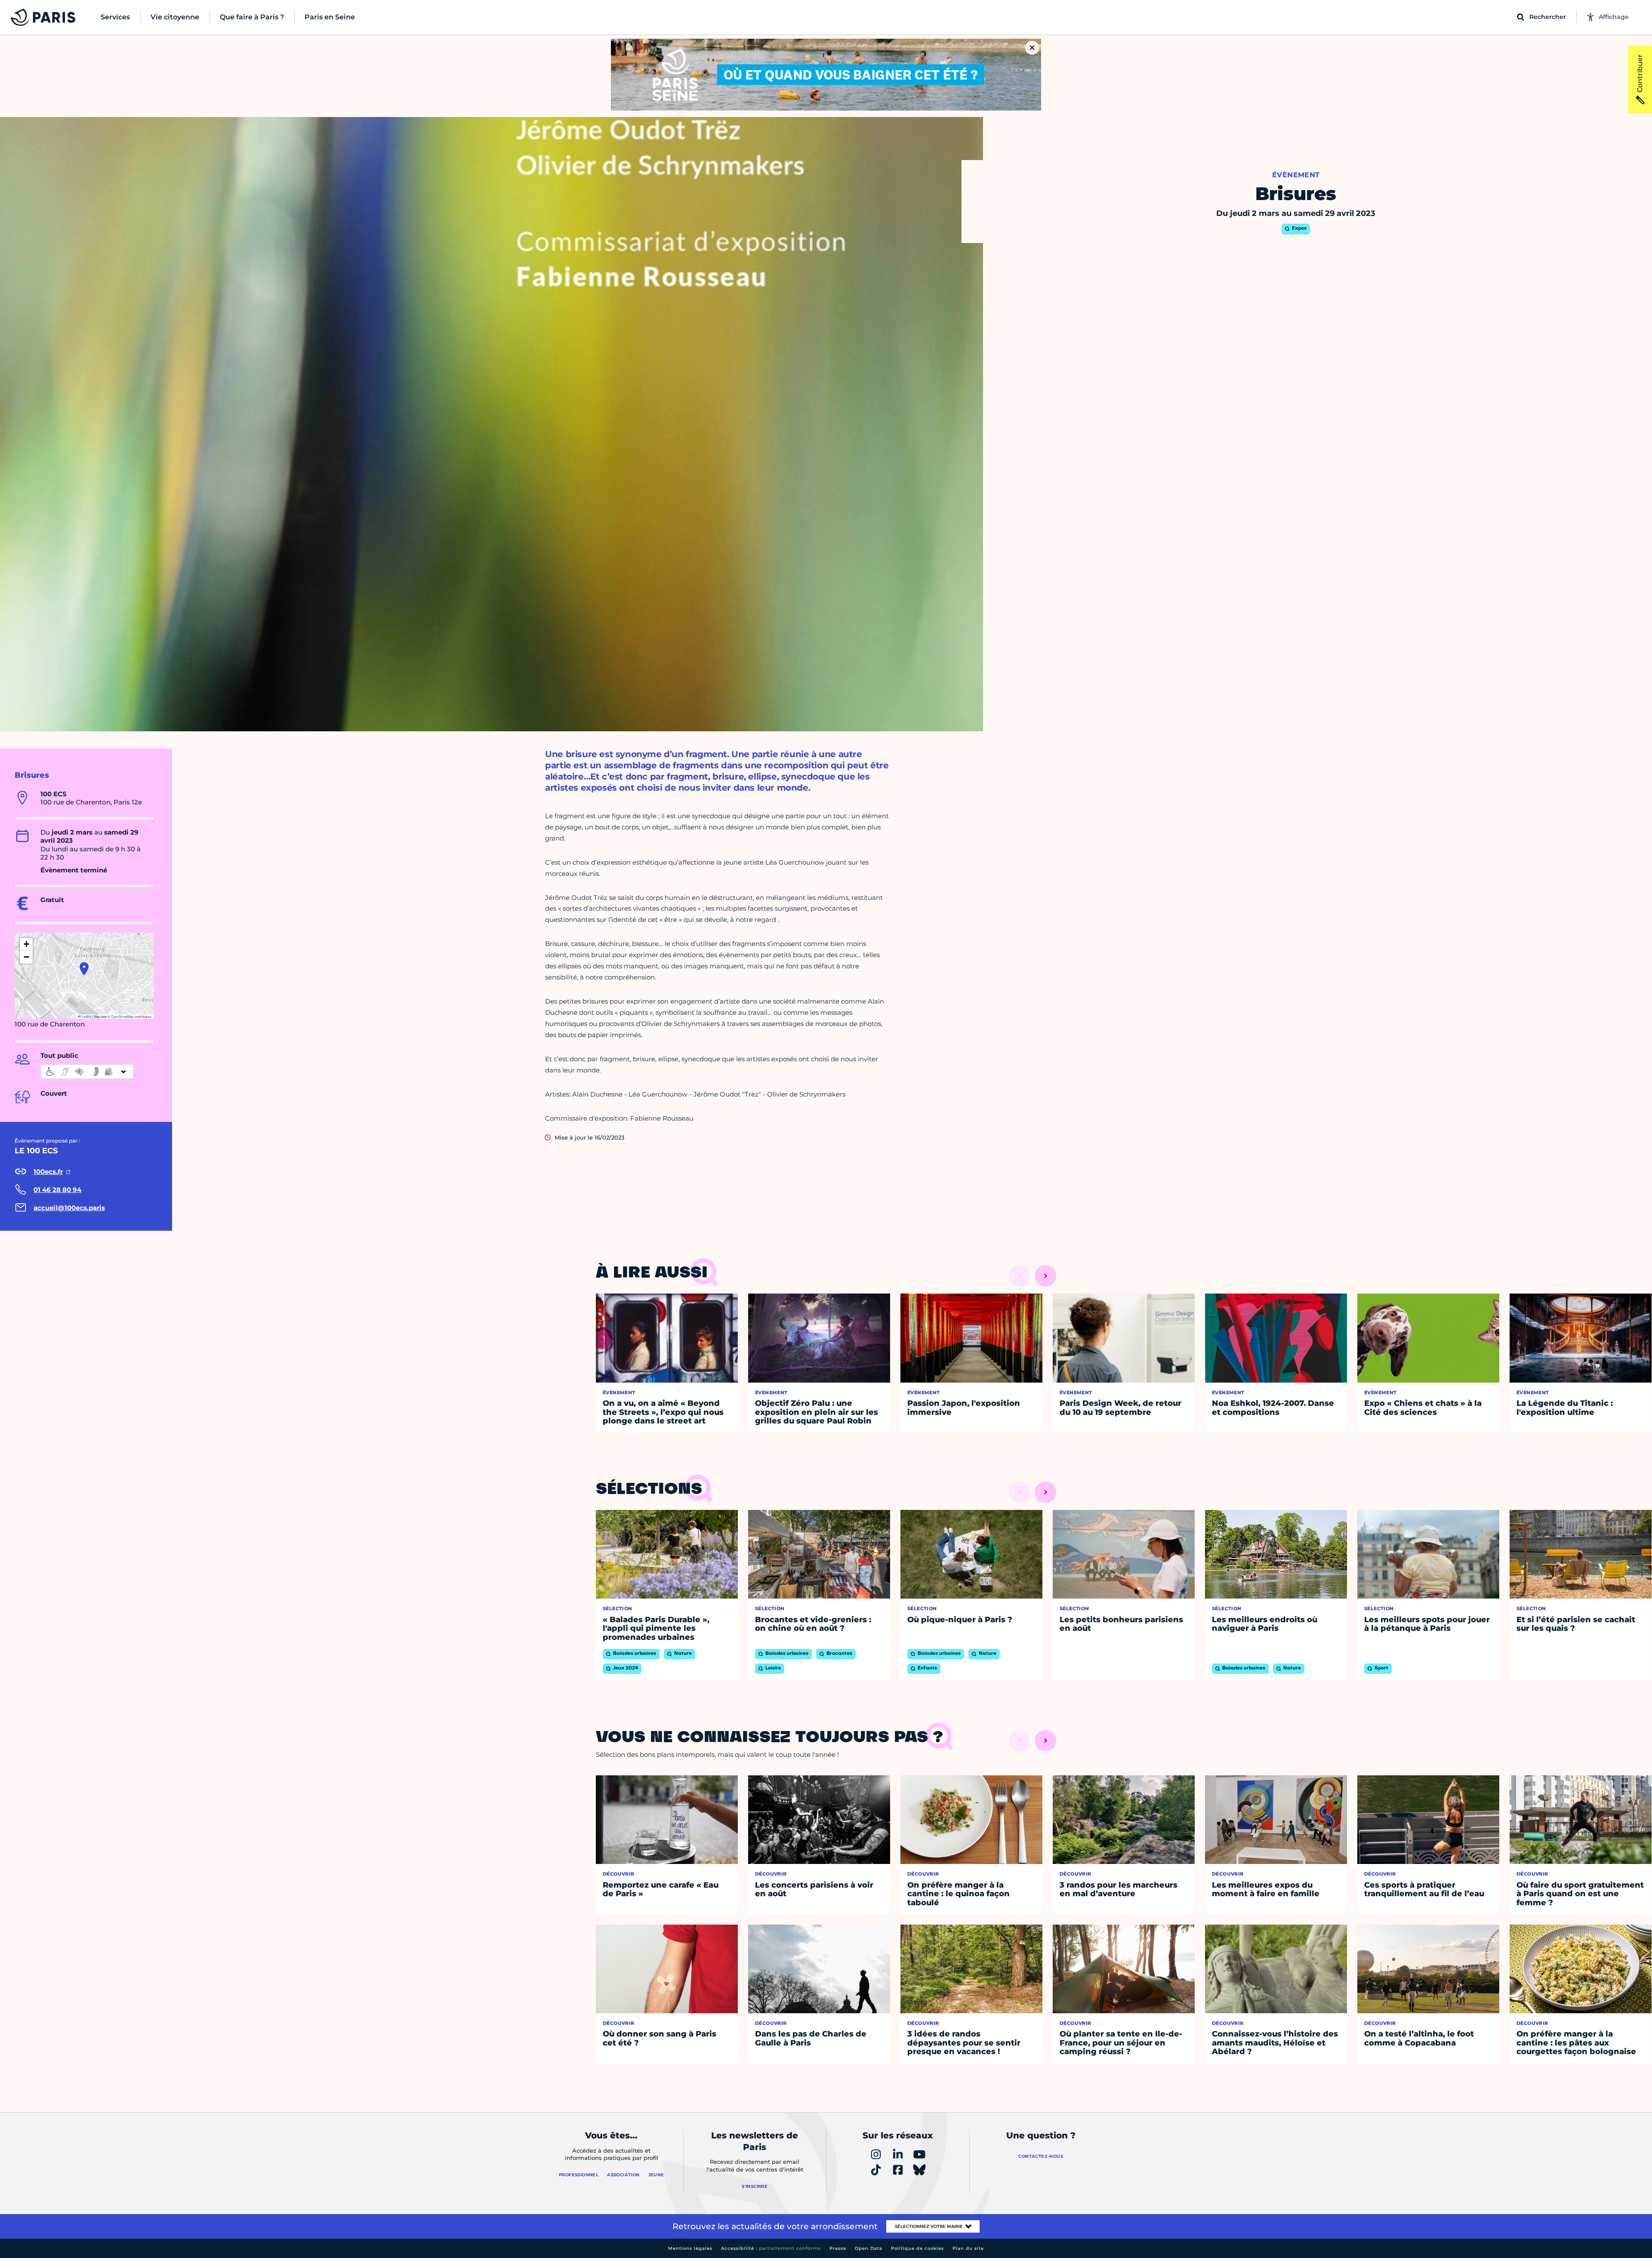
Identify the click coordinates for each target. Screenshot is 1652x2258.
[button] (84, 969)
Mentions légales (690, 2248)
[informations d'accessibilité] (87, 1072)
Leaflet (86, 1016)
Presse (838, 2248)
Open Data (869, 2248)
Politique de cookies (917, 2248)
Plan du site (968, 2248)
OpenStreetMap (122, 1016)
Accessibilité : (771, 2248)
